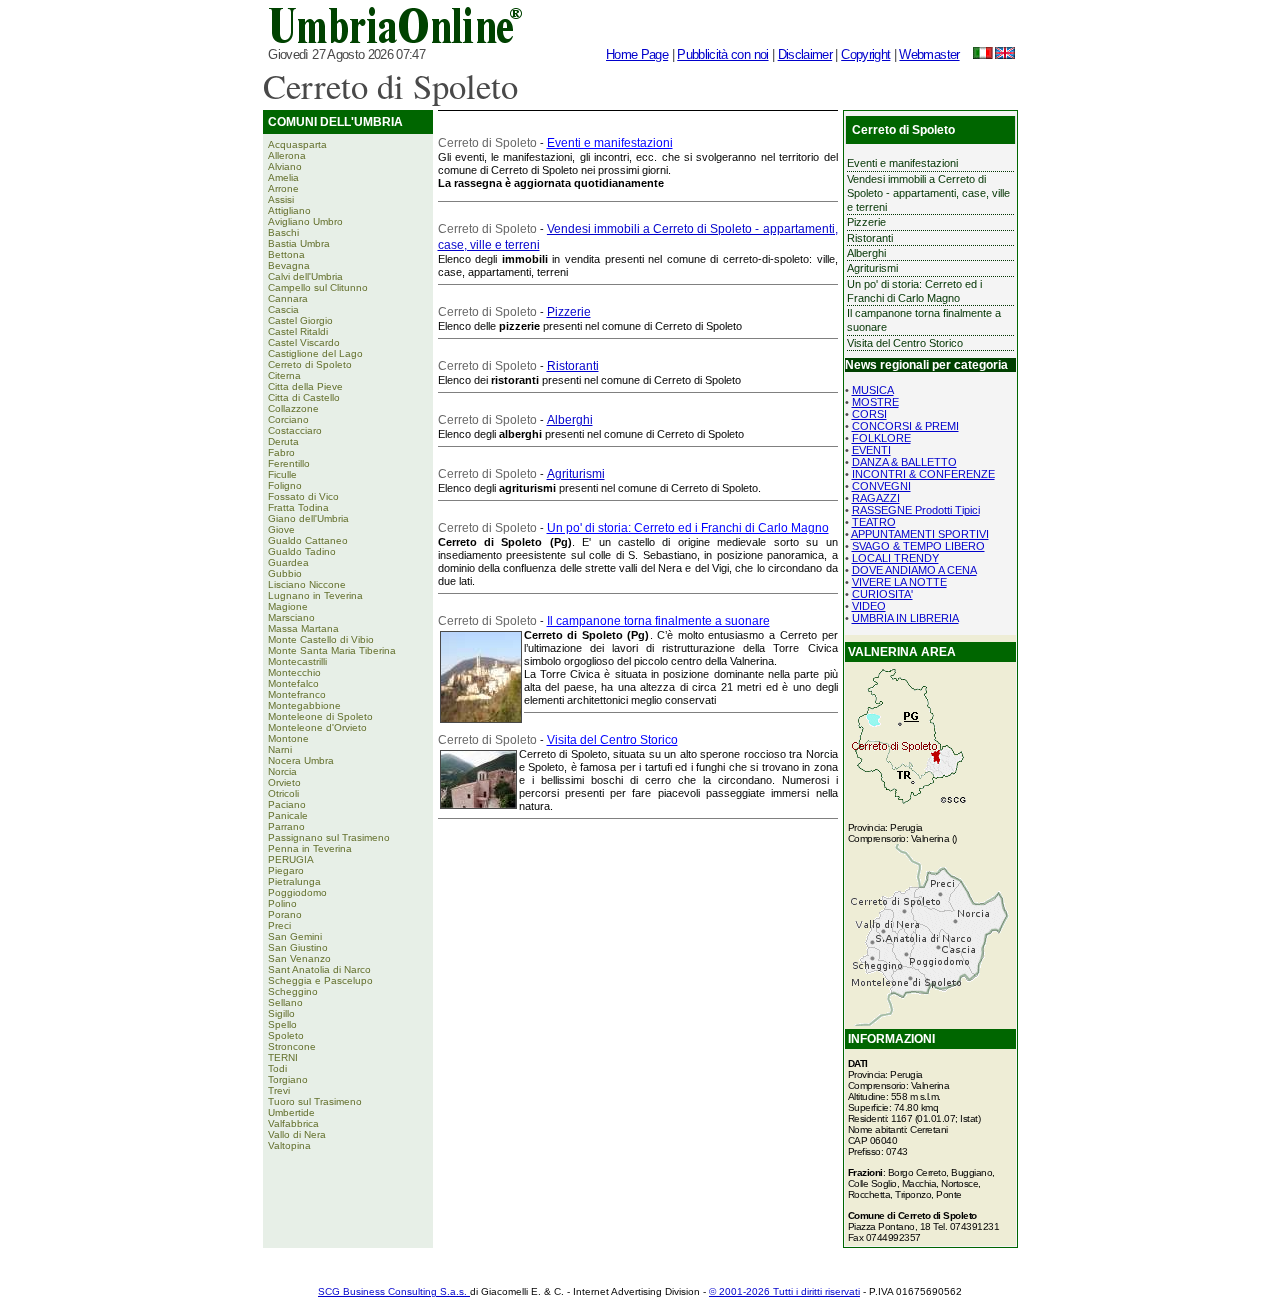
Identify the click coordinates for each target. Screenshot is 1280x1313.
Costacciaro (295, 430)
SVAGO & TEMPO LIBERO (918, 546)
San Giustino (298, 947)
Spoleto (286, 1035)
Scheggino (293, 991)
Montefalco (293, 683)
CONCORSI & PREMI (905, 426)
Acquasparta (297, 144)
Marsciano (291, 617)
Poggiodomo (297, 892)
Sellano (285, 1002)
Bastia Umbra (299, 243)
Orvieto (284, 782)
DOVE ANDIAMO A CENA (914, 570)
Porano (285, 914)
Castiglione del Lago (315, 353)
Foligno (285, 485)
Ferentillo (289, 463)
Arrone (283, 188)
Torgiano (288, 1079)
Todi (277, 1068)
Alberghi (570, 420)
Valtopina (289, 1145)
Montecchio (294, 672)
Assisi (281, 199)
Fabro (281, 452)
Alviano (285, 166)
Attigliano (289, 210)
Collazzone (293, 408)
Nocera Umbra (301, 760)
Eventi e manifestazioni (610, 143)
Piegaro (286, 870)
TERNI (283, 1057)
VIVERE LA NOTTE (899, 582)
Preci (279, 925)
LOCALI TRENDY (895, 558)
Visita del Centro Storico (612, 740)
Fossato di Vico (303, 496)
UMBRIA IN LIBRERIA (905, 618)
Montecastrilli (297, 661)
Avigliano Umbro (305, 221)
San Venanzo (299, 958)
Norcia (282, 771)
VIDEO (869, 606)
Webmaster (929, 54)
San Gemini (295, 936)
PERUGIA (291, 859)
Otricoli (283, 793)
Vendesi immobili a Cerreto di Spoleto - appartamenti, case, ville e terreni (928, 193)
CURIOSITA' (882, 594)
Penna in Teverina (310, 848)
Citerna (284, 375)
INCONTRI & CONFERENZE (923, 474)
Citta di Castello (304, 397)
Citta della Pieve (305, 386)
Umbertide (291, 1112)
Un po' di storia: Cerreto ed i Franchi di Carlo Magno (688, 528)
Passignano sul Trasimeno (329, 837)
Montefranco (297, 694)
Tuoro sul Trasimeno (315, 1101)
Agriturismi (576, 474)
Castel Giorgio (300, 320)
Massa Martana (303, 628)
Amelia (283, 177)
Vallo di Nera (297, 1134)
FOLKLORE (881, 438)
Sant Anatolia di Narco (319, 969)
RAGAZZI (876, 498)
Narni (280, 749)
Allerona (287, 155)
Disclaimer (805, 54)
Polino (282, 903)
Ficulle (282, 474)
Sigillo (281, 1013)
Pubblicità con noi (722, 54)
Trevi (279, 1090)
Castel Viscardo (304, 342)
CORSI (869, 414)
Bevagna (289, 265)
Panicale (288, 815)
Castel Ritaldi (298, 331)
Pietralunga (294, 881)
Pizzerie (569, 312)
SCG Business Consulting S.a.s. (394, 1291)
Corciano (288, 419)
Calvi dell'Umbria (305, 276)
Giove (281, 529)
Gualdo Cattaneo (308, 540)
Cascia (283, 309)
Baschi (283, 232)
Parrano (286, 826)
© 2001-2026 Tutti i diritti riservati (784, 1291)
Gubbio (285, 573)
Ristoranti (573, 366)
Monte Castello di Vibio (321, 639)
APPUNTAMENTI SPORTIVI (920, 534)
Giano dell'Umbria (308, 518)
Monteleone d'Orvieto (317, 727)
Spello (282, 1024)
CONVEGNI (881, 486)
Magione (288, 606)
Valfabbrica (293, 1123)
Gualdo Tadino (302, 551)
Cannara (288, 298)
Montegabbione (304, 705)
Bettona (286, 254)
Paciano (287, 804)
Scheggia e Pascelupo (320, 980)
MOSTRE (875, 402)
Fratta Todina (298, 507)
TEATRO (874, 522)
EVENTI (871, 450)
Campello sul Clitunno (318, 287)
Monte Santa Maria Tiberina (332, 650)
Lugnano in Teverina (315, 595)
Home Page (637, 54)
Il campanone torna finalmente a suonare (658, 621)
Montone (288, 738)
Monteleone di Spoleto (320, 716)
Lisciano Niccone (307, 584)
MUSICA (873, 390)
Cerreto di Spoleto (310, 364)
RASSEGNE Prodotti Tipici (916, 510)
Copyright (865, 54)
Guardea (288, 562)
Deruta (283, 441)
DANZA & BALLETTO (904, 462)
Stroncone (292, 1046)
